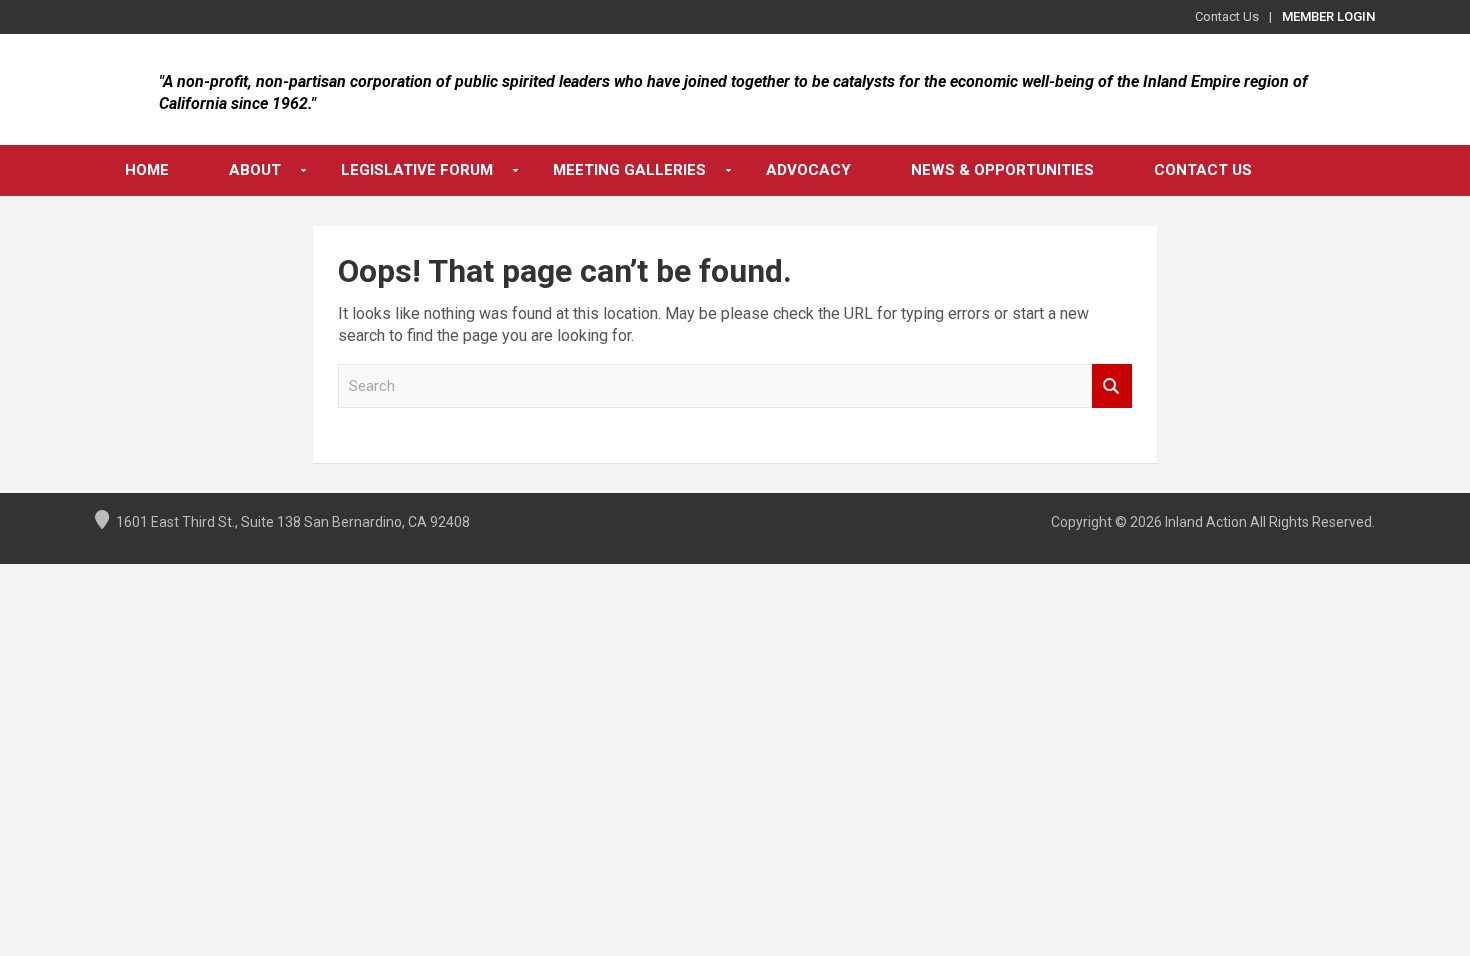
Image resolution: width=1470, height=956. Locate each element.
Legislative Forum (417, 170)
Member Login (1328, 16)
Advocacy (808, 170)
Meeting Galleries (629, 170)
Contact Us (1227, 16)
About (255, 170)
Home (147, 170)
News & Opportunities (1002, 170)
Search (1112, 386)
